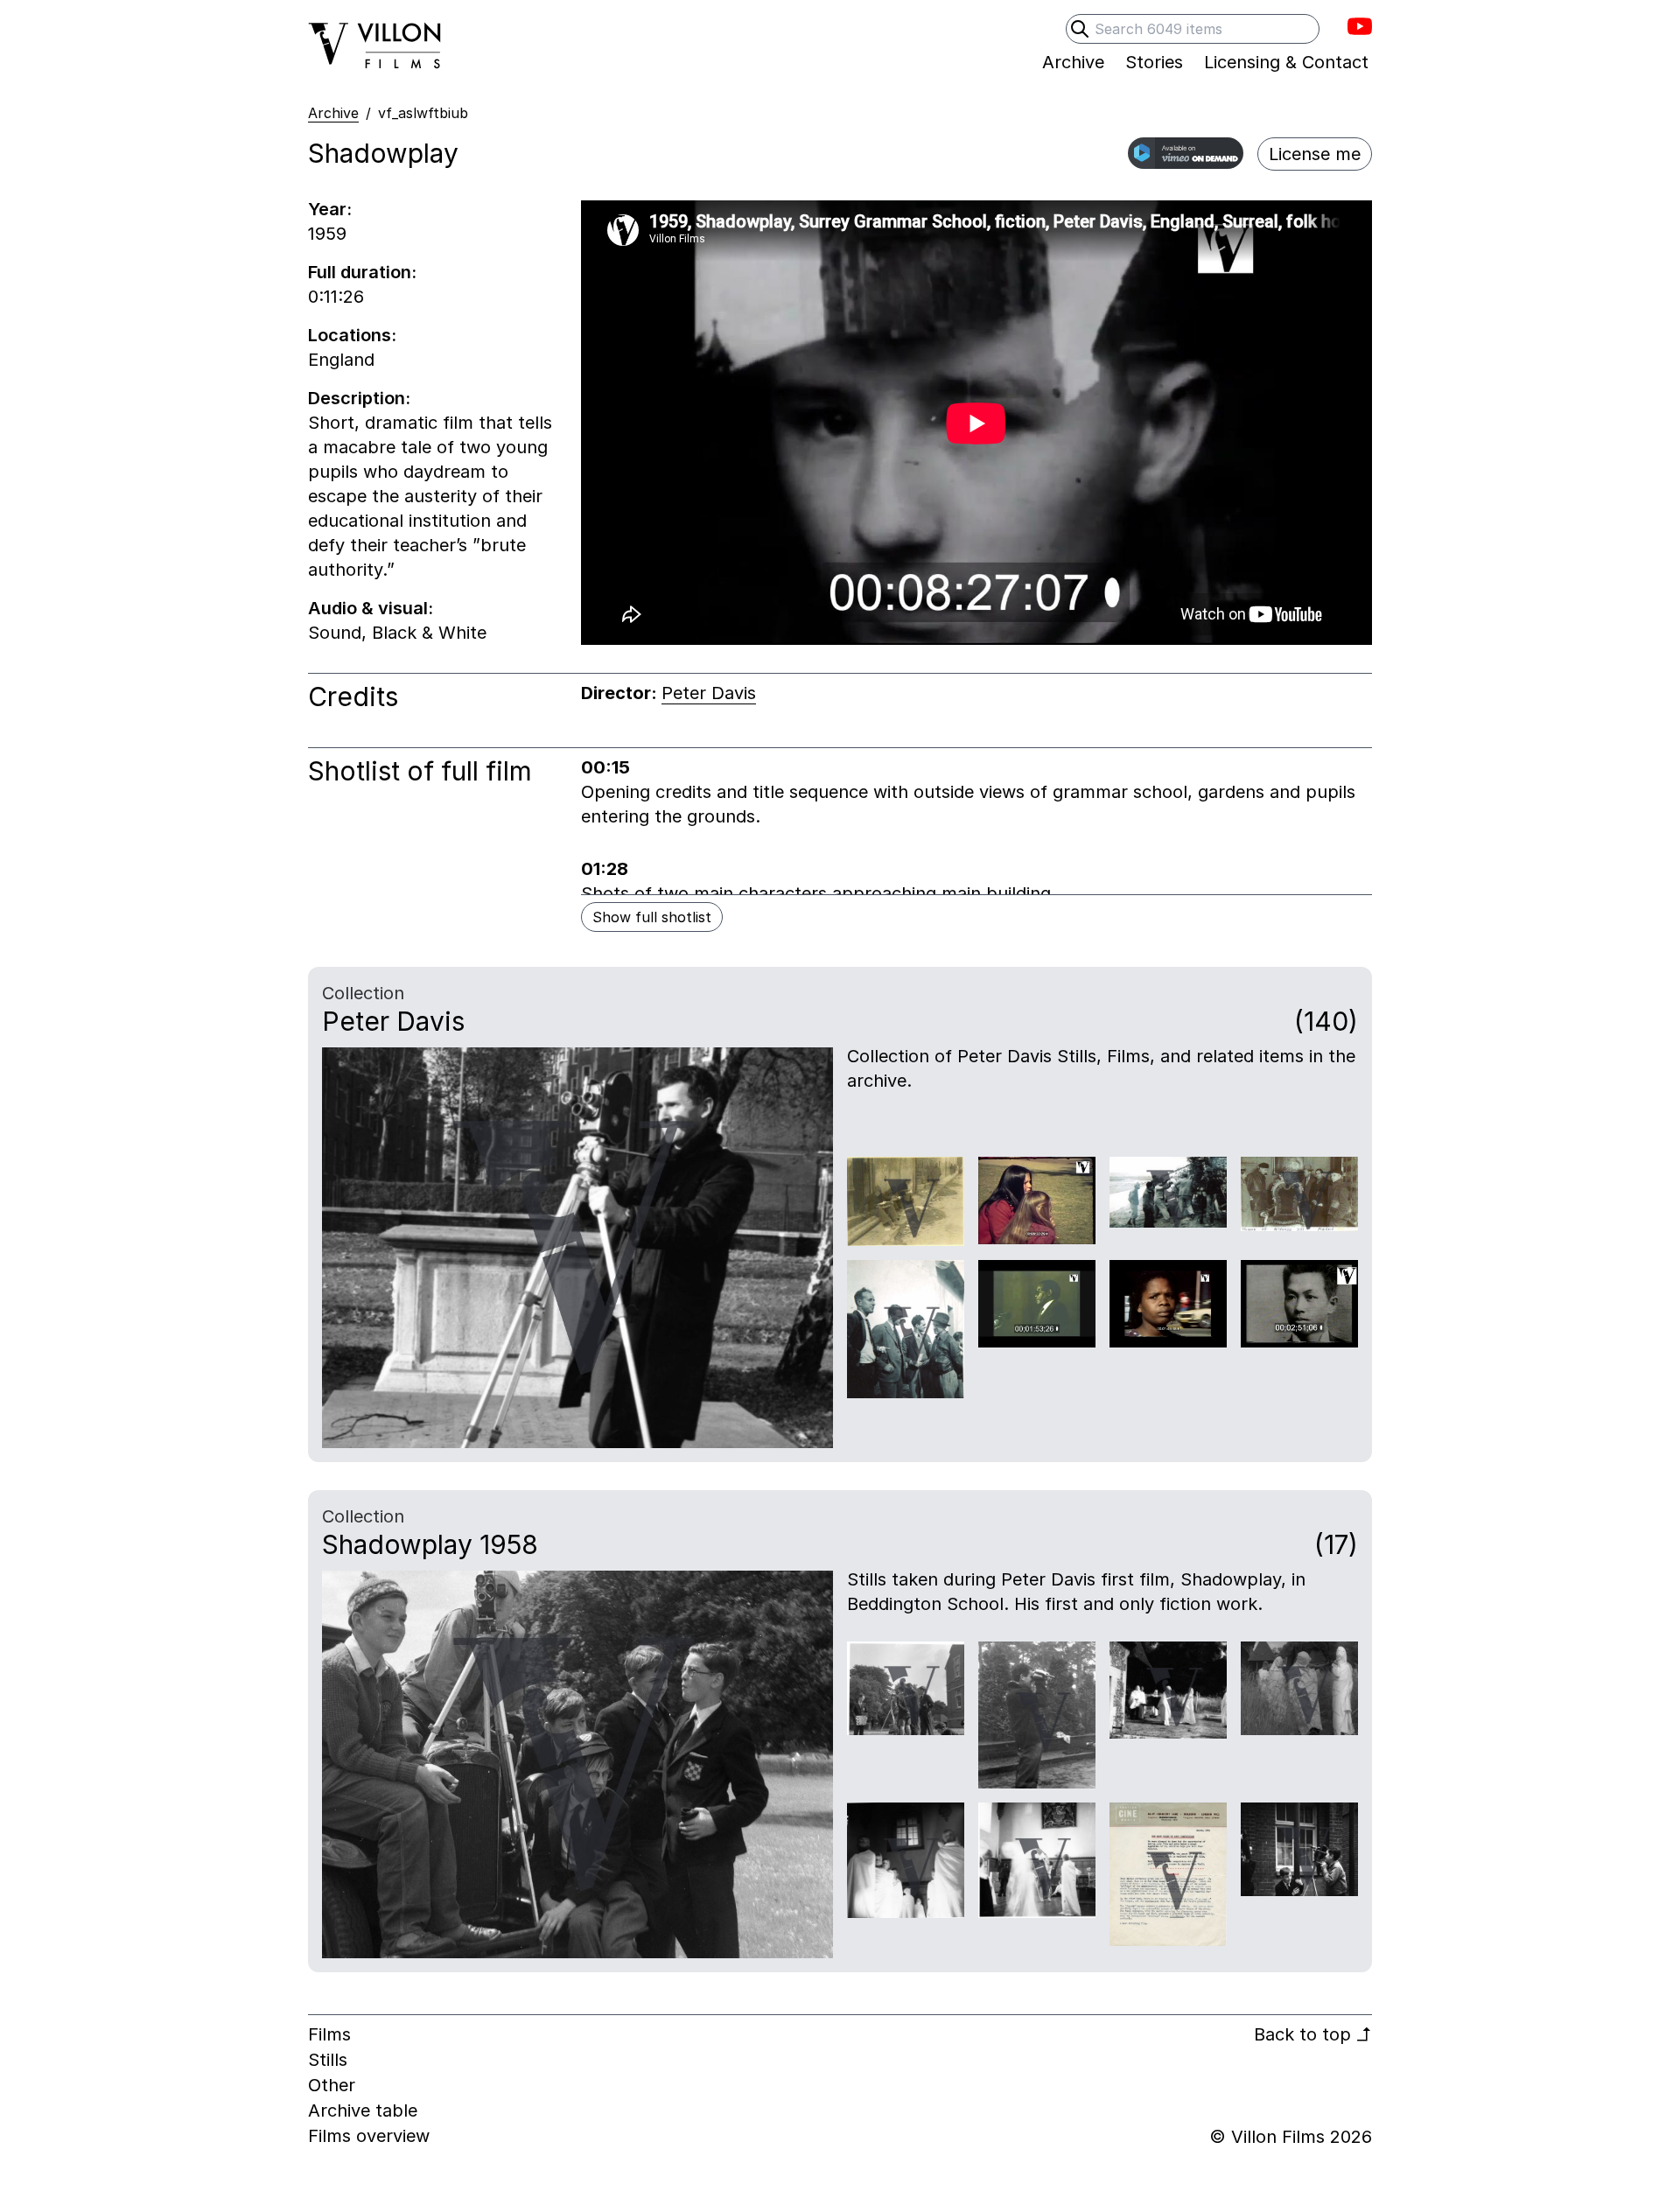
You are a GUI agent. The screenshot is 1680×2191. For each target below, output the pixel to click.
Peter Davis (709, 693)
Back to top (1313, 2034)
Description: (359, 398)
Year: (330, 209)
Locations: (352, 335)
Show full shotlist (652, 917)
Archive (333, 113)
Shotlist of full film (420, 771)
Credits (353, 696)
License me (1315, 154)
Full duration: (362, 272)
